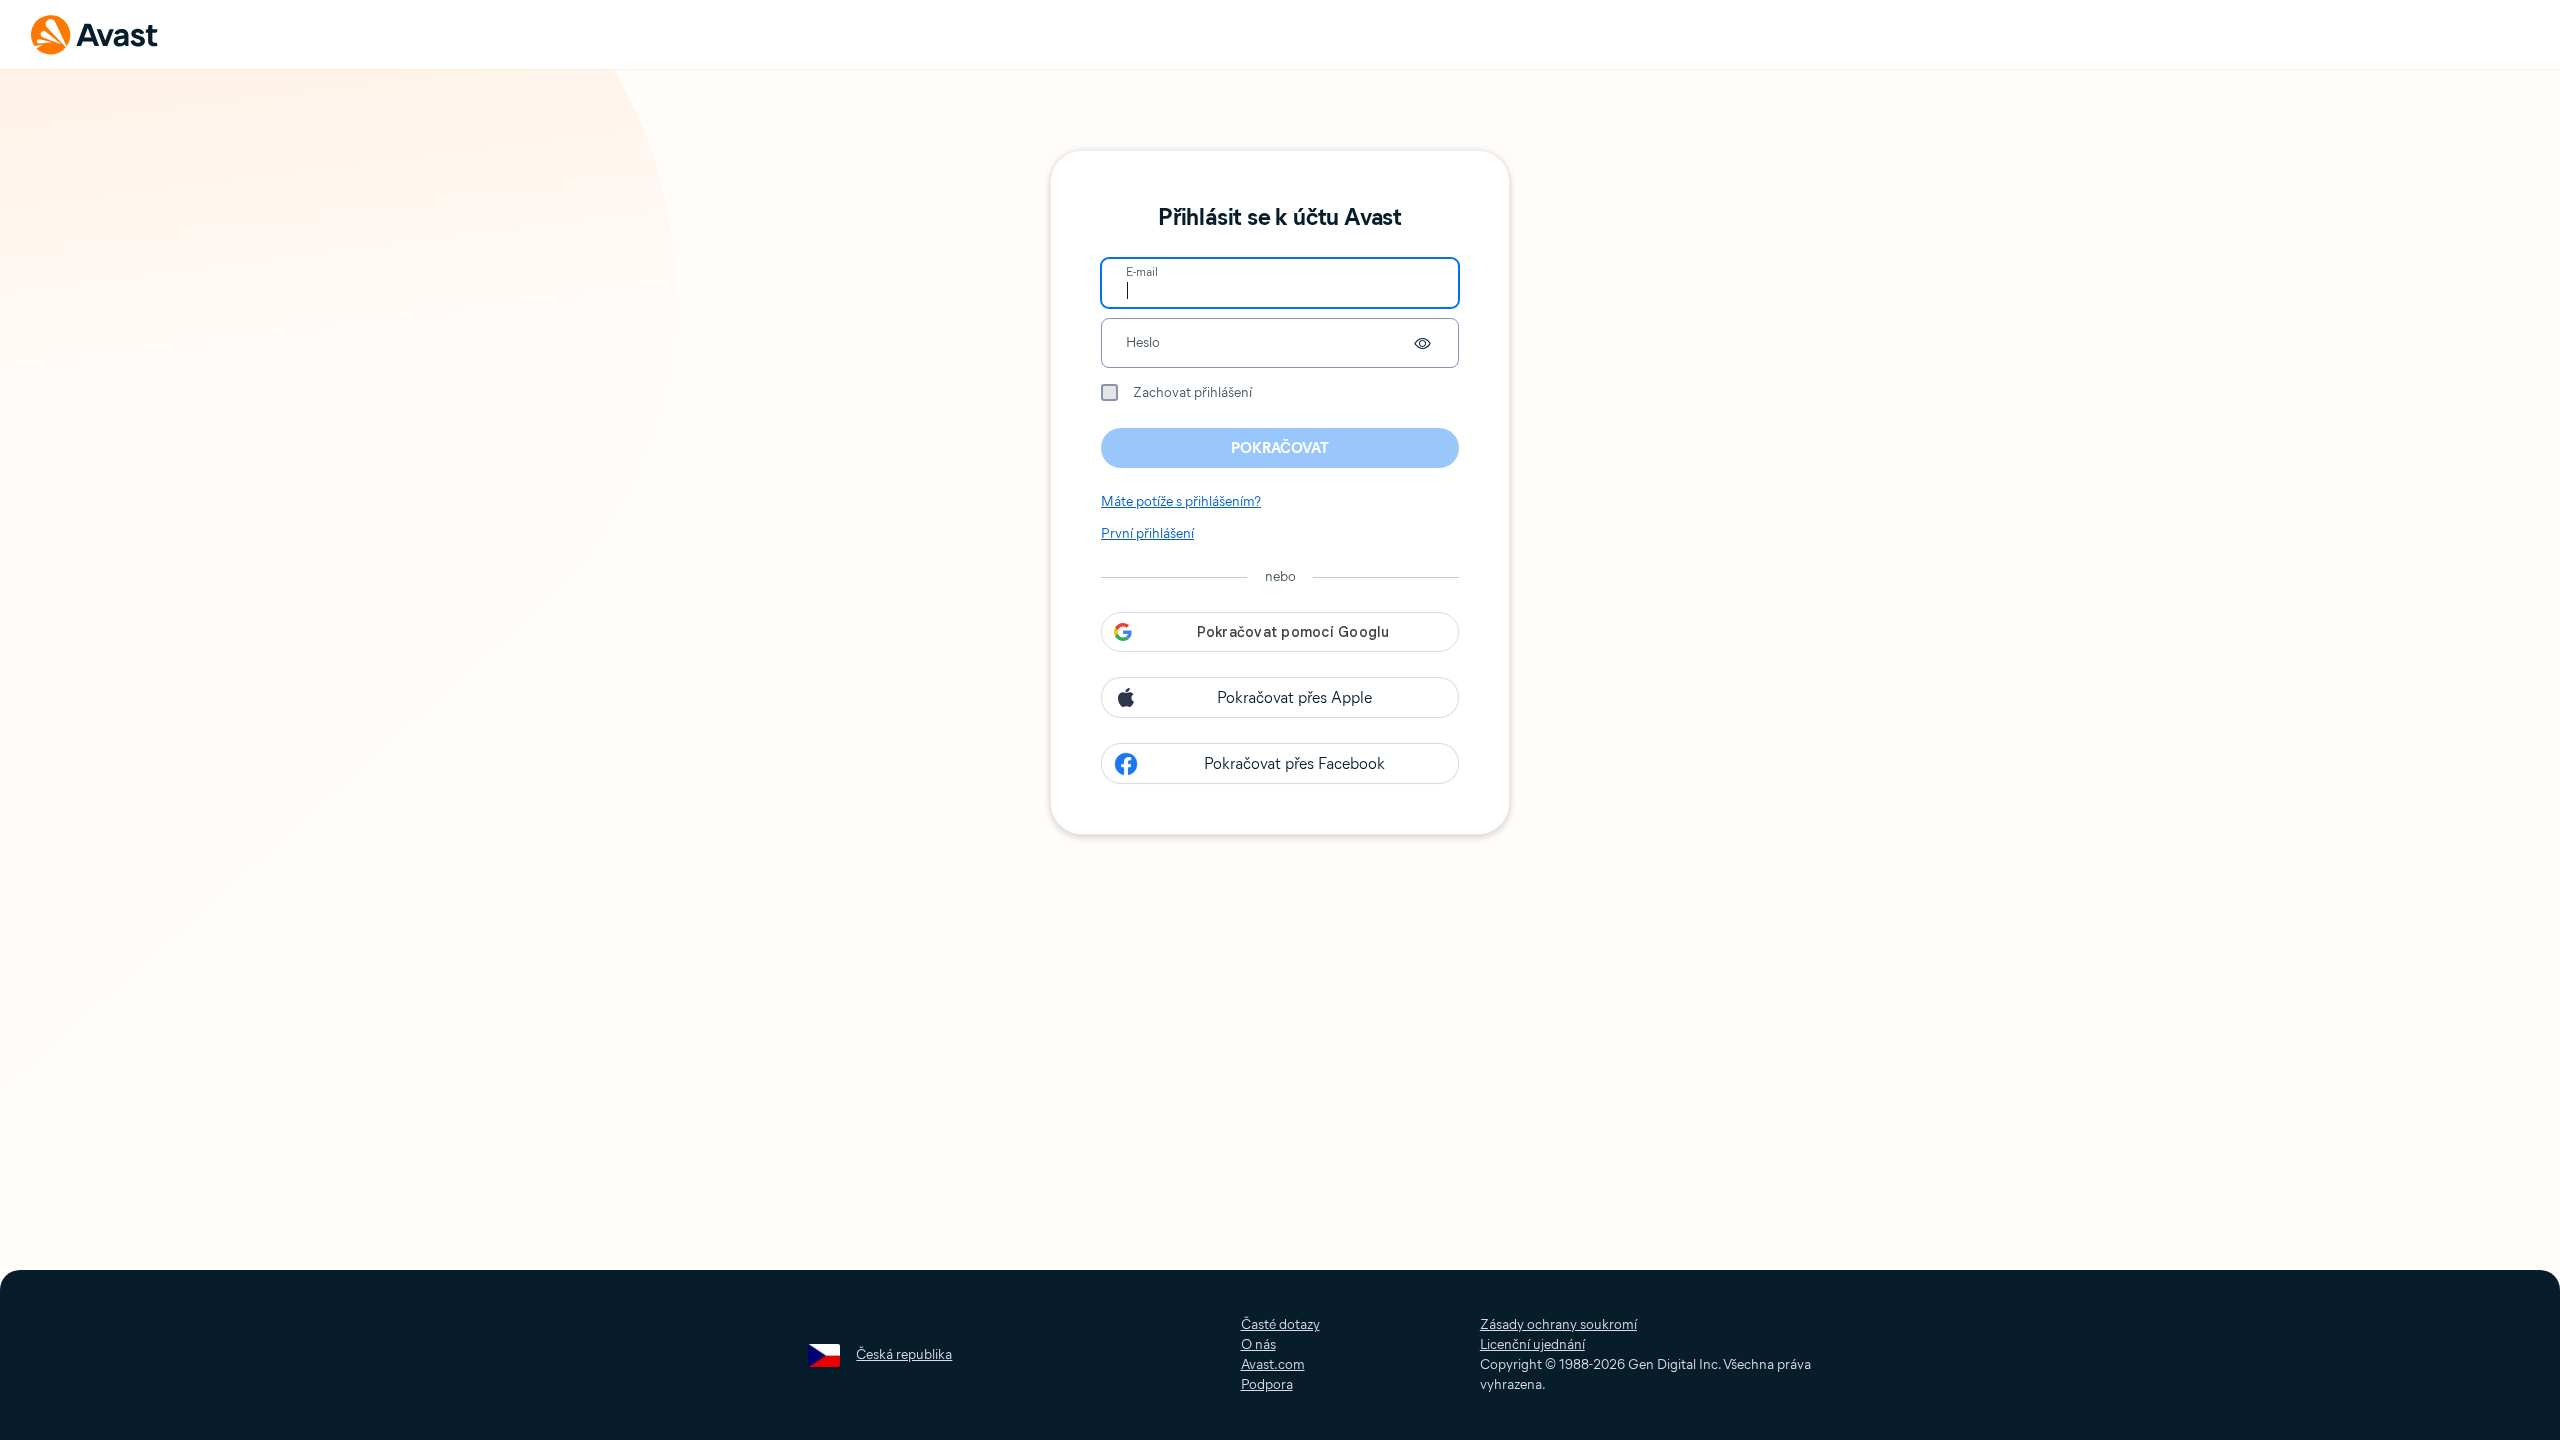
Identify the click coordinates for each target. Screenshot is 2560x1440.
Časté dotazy (1280, 1324)
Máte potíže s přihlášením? (1181, 501)
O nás (1258, 1344)
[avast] (95, 34)
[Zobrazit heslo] (1422, 343)
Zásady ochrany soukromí (1558, 1324)
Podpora (1267, 1384)
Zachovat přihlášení (1192, 392)
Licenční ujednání (1532, 1344)
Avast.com (1273, 1364)
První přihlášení (1147, 533)
